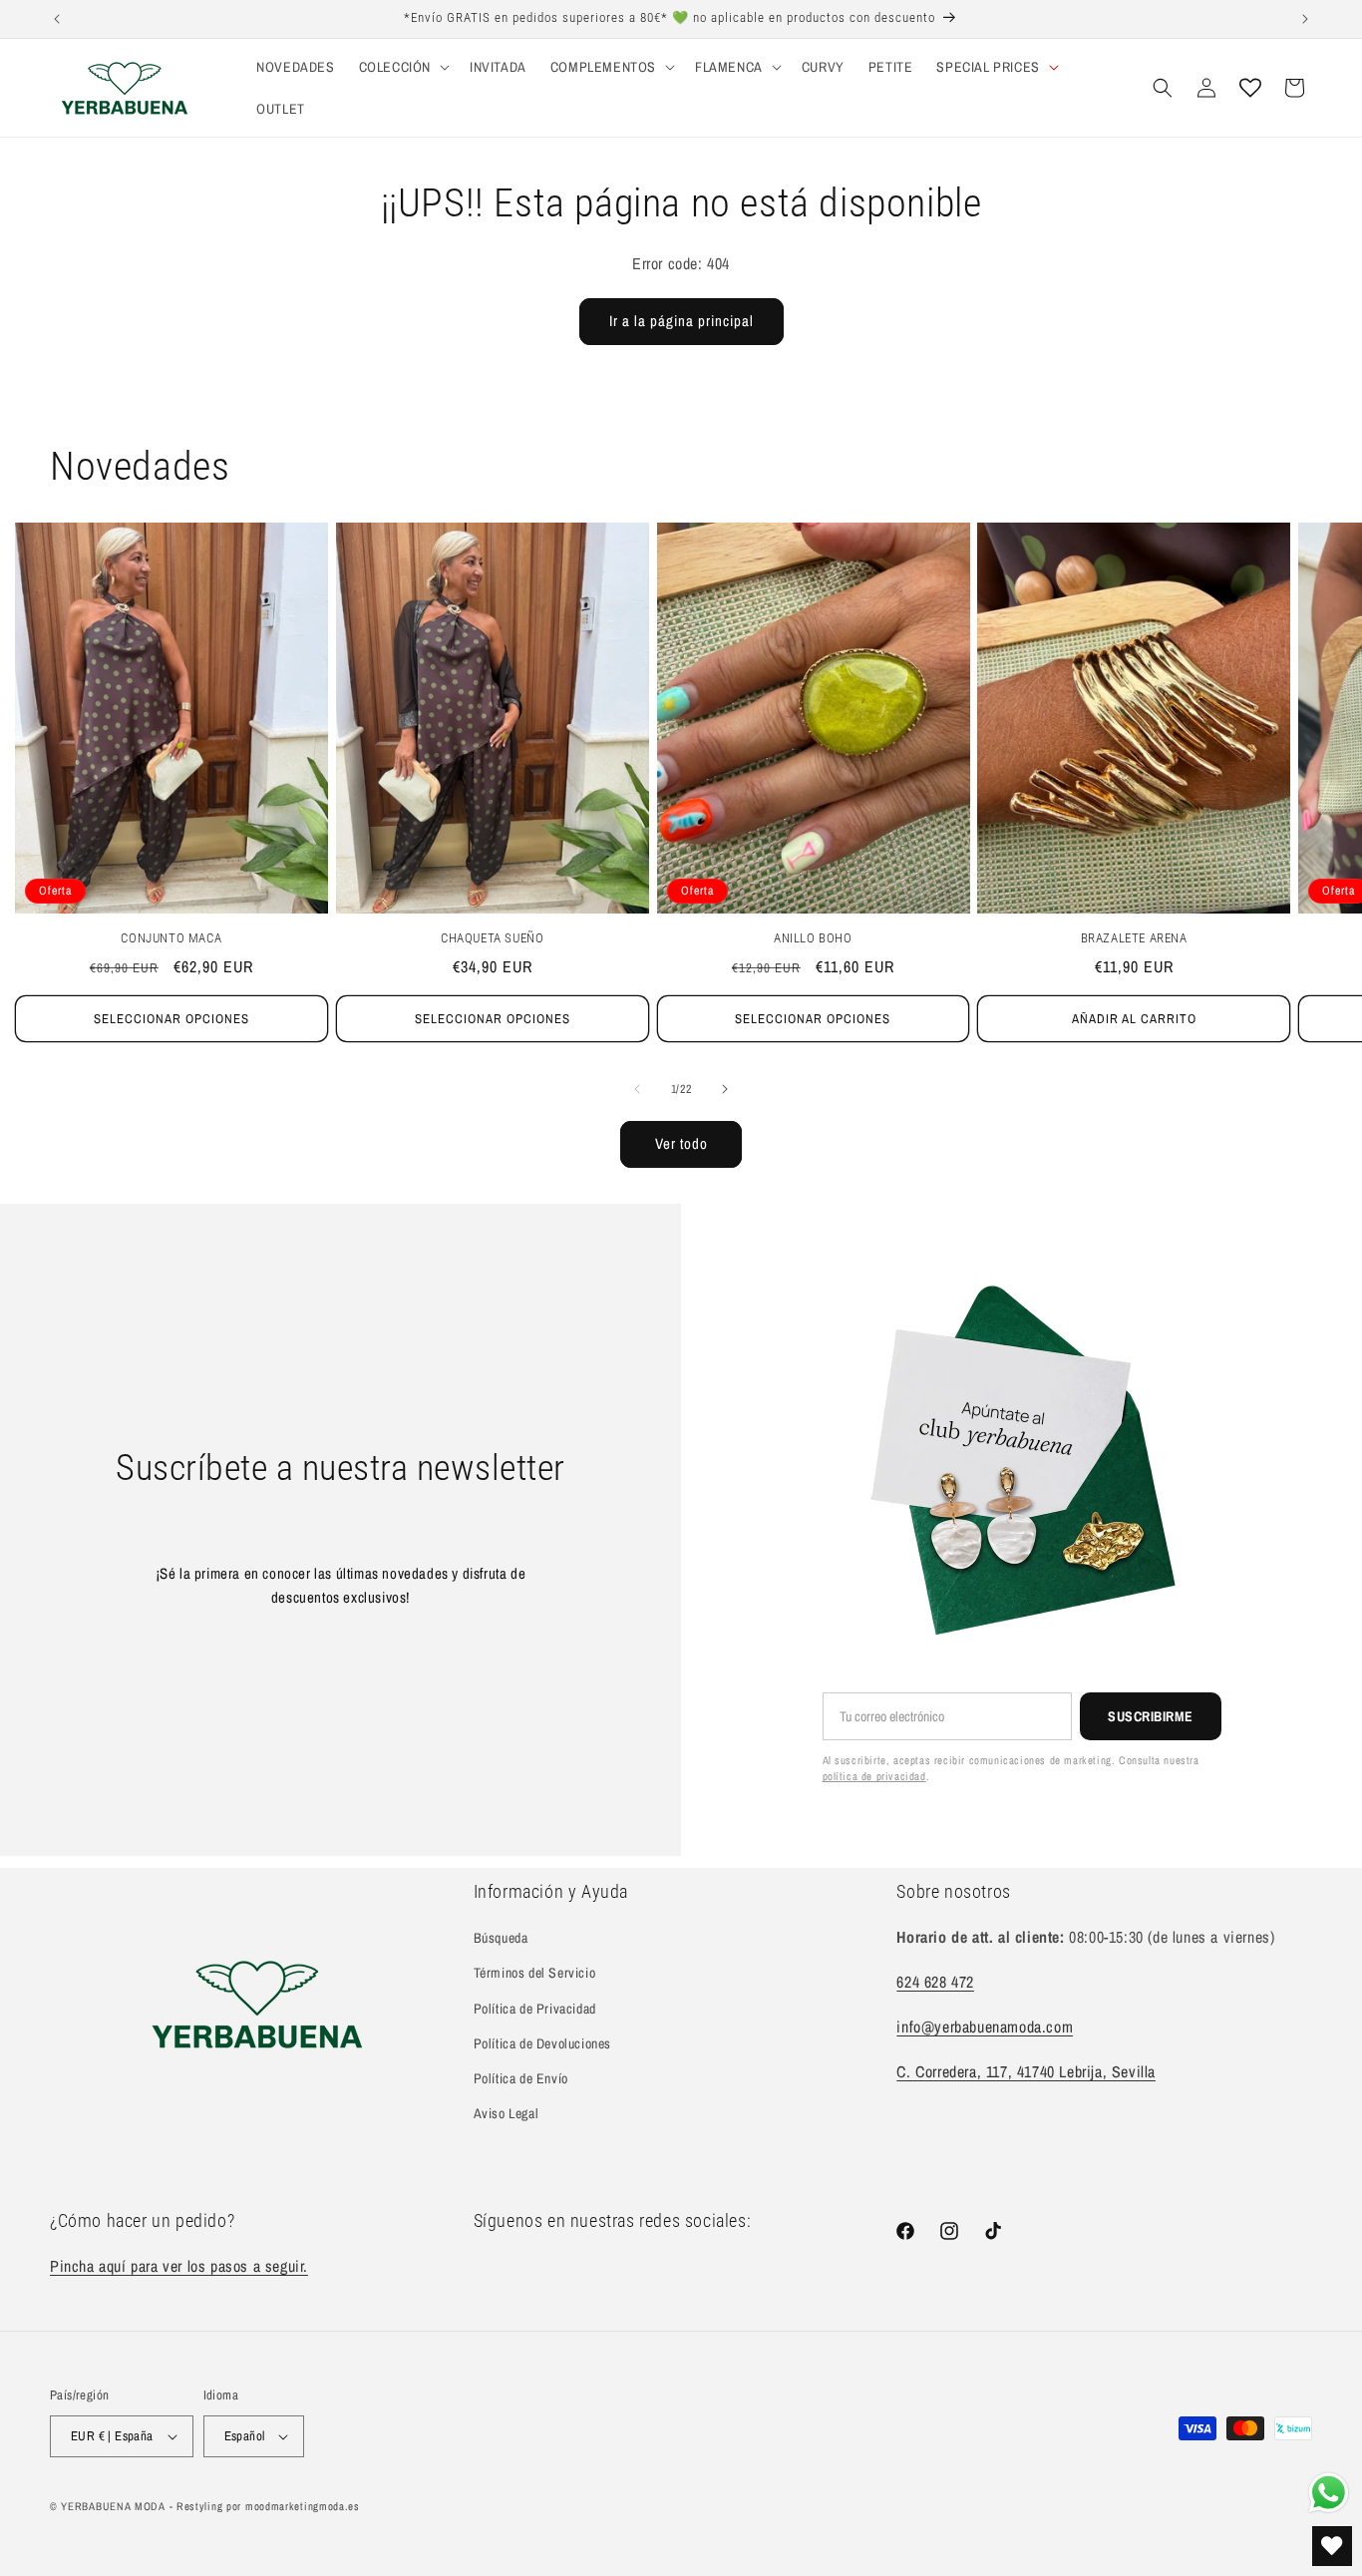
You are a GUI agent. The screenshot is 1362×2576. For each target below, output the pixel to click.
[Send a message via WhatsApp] (1329, 2493)
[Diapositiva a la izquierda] (637, 1089)
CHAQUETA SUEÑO (492, 938)
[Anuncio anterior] (57, 19)
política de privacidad (874, 1776)
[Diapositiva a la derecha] (725, 1089)
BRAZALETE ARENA (1134, 938)
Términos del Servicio (535, 1974)
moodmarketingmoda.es (303, 2506)
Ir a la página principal (681, 321)
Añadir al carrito (1134, 1019)
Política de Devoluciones (542, 2043)
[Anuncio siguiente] (1305, 19)
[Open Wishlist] (1250, 88)
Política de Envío (521, 2078)
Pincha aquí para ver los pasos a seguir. (179, 2266)
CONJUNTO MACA (171, 938)
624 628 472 (935, 1982)
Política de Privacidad (535, 2009)
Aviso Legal (507, 2113)
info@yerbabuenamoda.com (985, 2026)
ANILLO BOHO (813, 938)
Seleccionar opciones (171, 1019)
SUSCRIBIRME (1151, 1716)
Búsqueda (501, 1938)
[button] (402, 67)
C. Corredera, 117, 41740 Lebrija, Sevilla (1026, 2071)
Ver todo (681, 1143)
